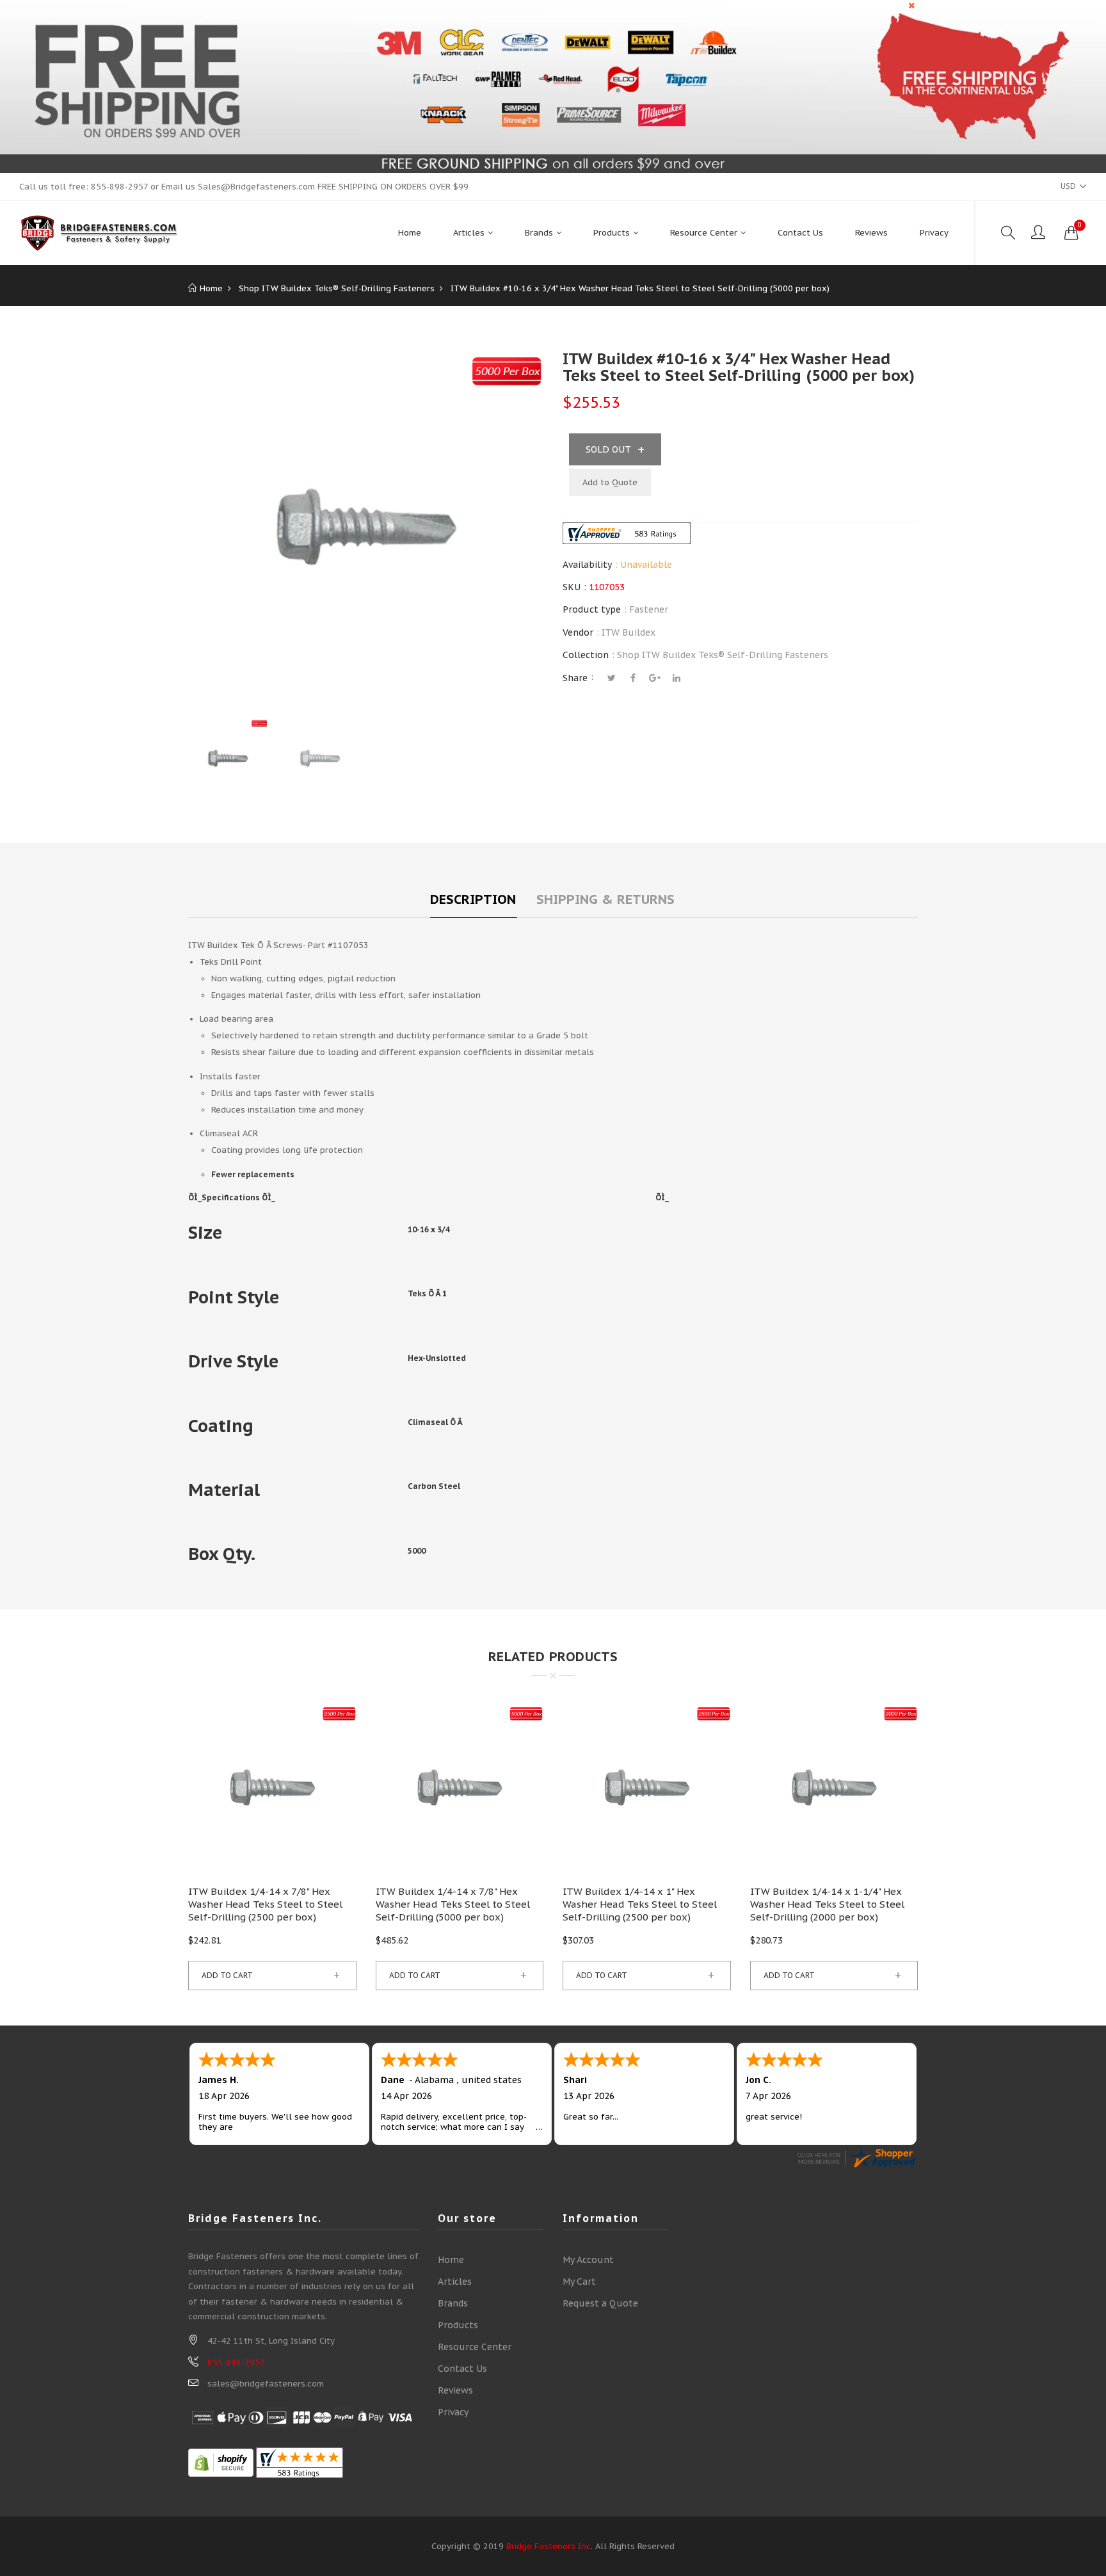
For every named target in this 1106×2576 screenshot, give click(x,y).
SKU (572, 587)
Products (458, 2325)
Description (473, 899)
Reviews (455, 2390)
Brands (453, 2303)
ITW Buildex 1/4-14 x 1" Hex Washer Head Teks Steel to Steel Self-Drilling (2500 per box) (640, 1904)
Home (451, 2260)
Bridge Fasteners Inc (549, 2546)
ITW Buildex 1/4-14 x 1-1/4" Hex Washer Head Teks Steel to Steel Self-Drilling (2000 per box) (827, 1904)
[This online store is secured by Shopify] (221, 2462)
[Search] (1008, 233)
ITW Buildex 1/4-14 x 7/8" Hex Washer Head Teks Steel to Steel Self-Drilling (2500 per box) (265, 1904)
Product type (592, 609)
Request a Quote (600, 2303)
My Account (588, 2260)
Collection (586, 655)
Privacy (453, 2412)
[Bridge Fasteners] (99, 233)
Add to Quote (610, 482)
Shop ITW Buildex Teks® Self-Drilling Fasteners (723, 655)
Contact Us (462, 2369)
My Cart (579, 2282)
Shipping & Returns (605, 899)
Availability (587, 565)
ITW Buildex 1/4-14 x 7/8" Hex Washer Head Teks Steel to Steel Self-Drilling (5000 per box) (453, 1904)
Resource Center (475, 2347)
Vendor (578, 632)
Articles (455, 2282)
